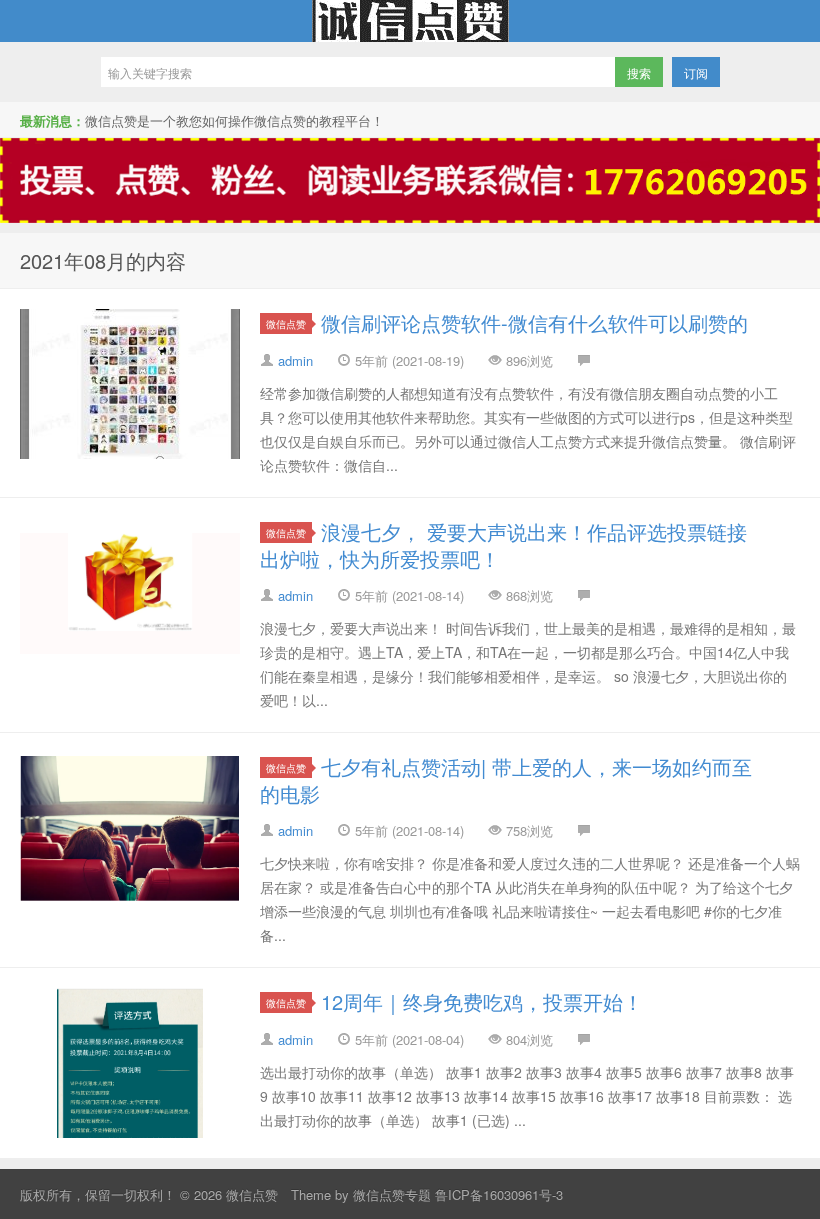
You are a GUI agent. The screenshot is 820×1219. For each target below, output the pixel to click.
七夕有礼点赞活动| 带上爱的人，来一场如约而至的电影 (506, 780)
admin (295, 360)
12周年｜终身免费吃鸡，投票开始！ (482, 1001)
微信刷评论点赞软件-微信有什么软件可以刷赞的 (534, 322)
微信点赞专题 (392, 1194)
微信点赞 (410, 21)
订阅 (696, 72)
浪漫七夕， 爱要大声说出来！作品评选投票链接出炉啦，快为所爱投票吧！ (503, 545)
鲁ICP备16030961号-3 (499, 1194)
